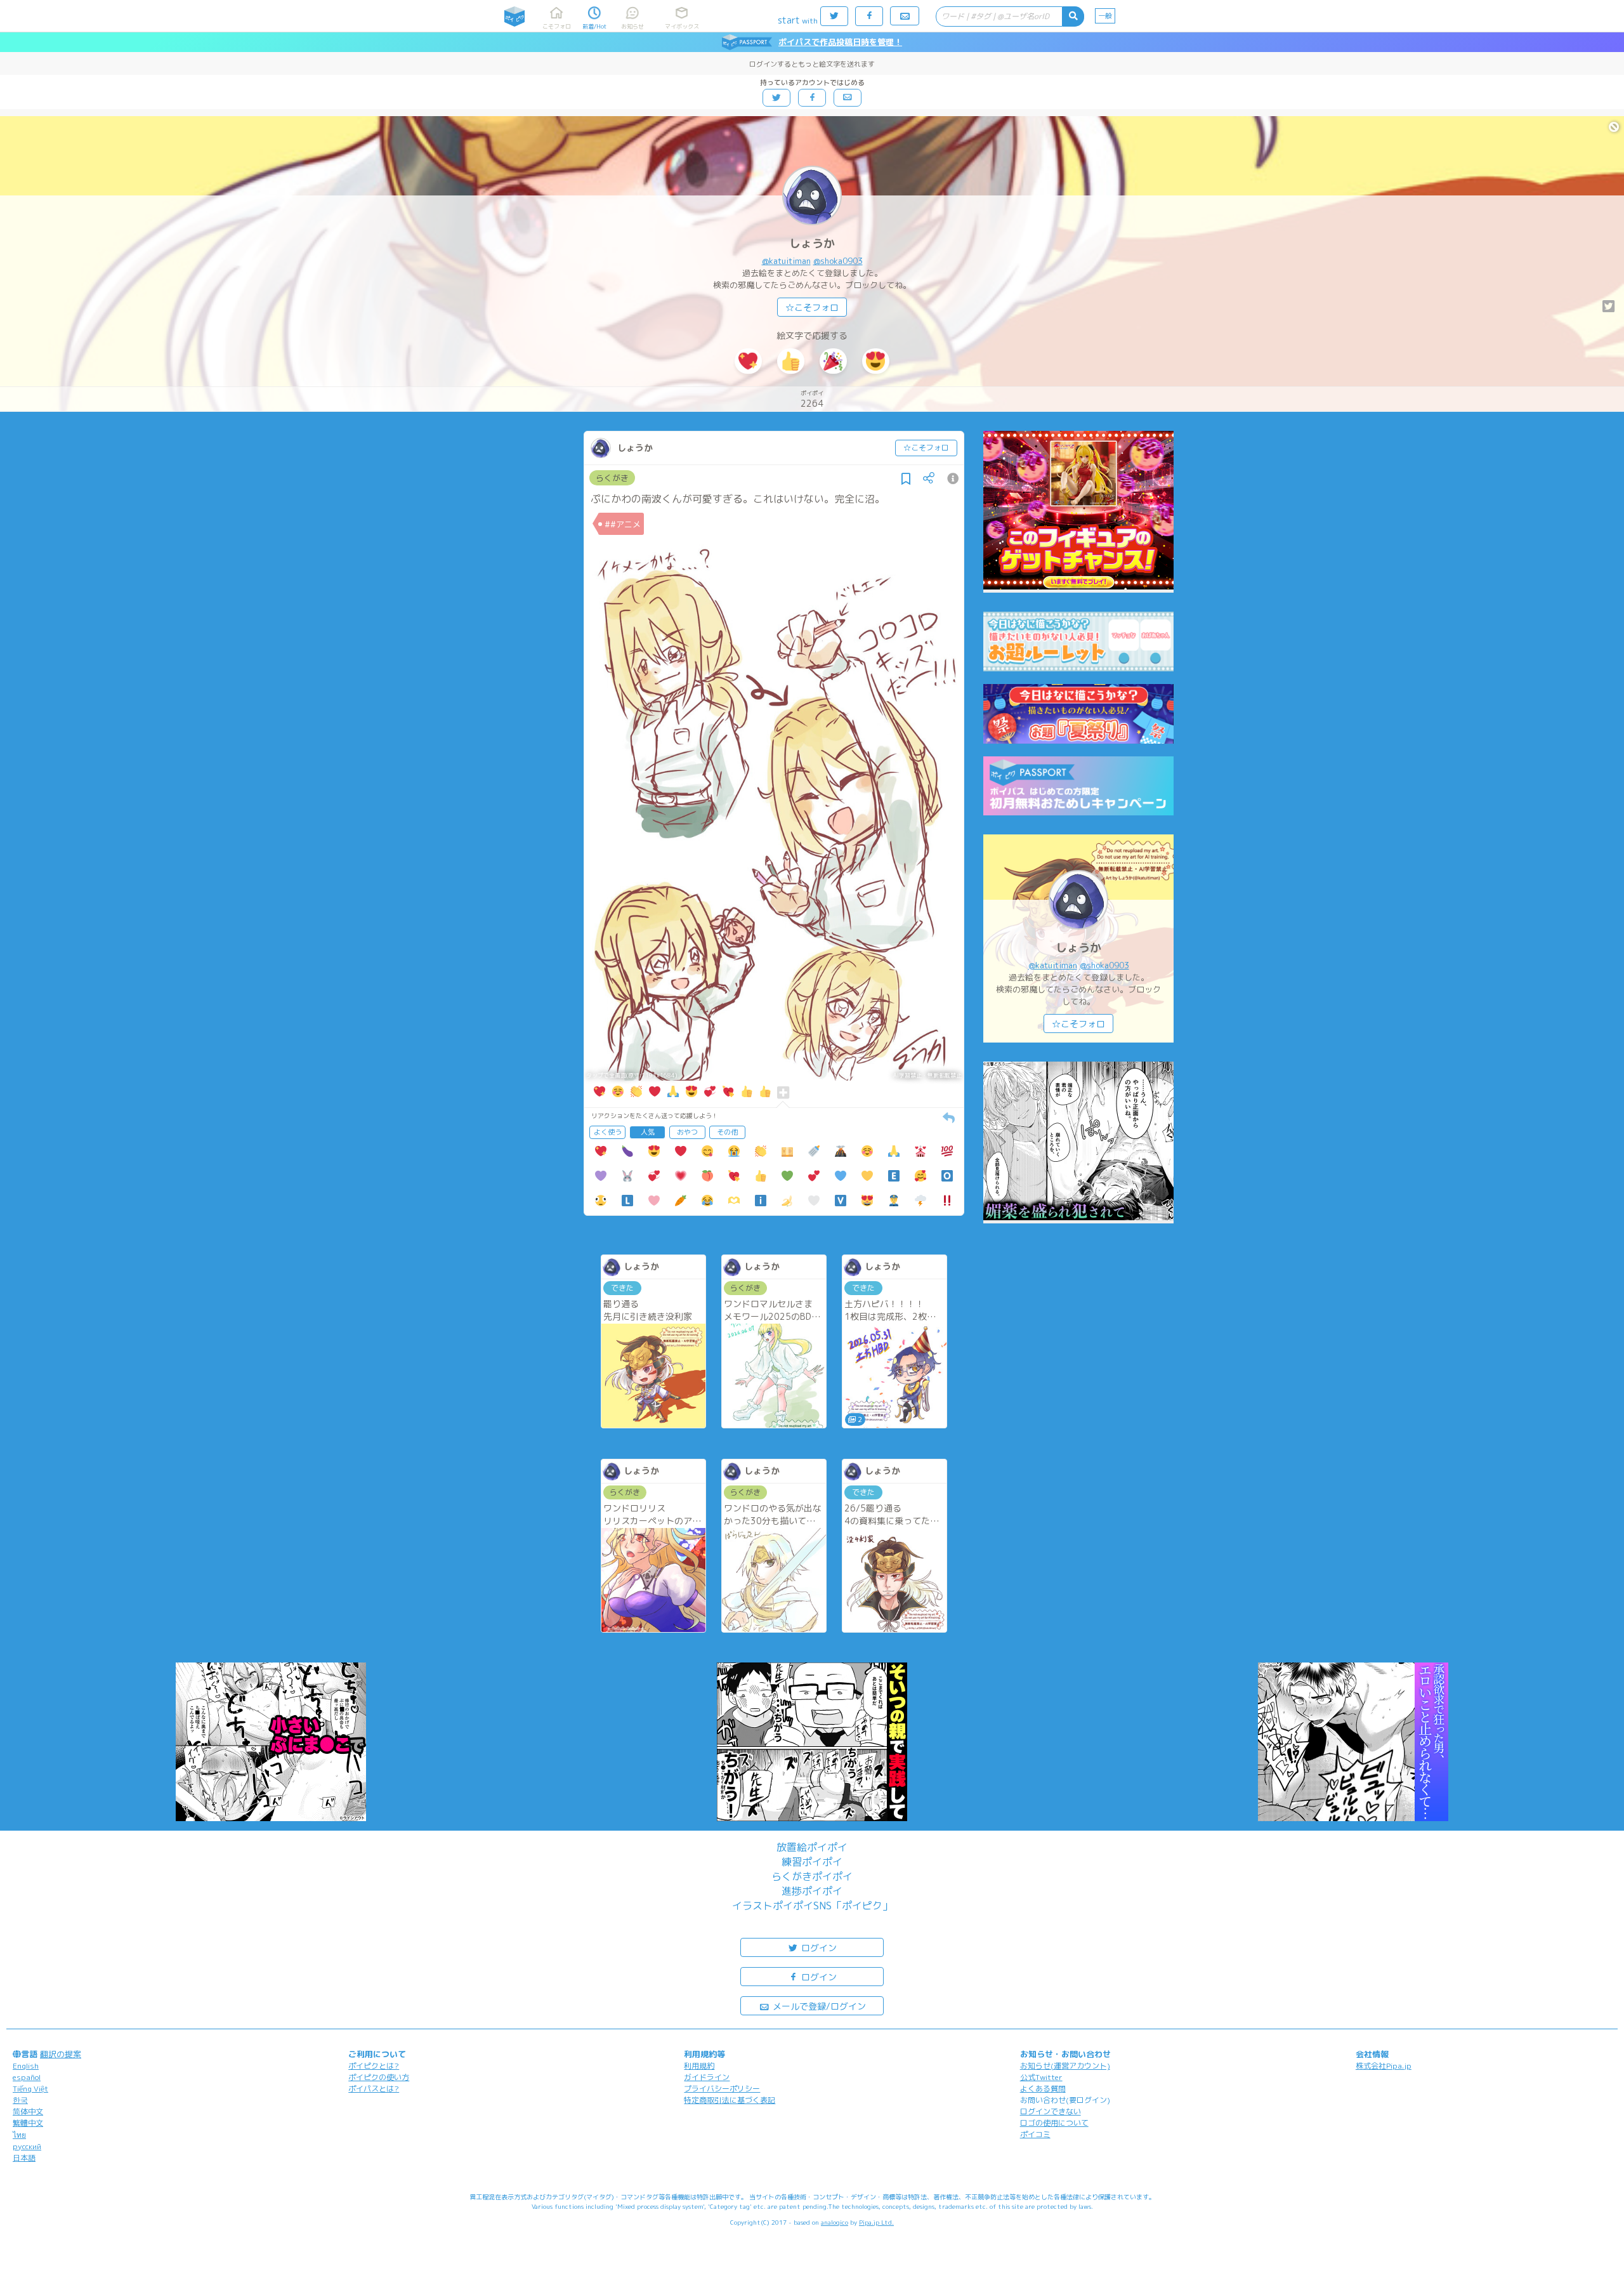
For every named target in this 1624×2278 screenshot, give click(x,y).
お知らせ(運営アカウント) (1065, 2066)
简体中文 (28, 2111)
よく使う (608, 1132)
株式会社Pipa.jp (1384, 2066)
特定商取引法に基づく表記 (730, 2100)
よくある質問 (1043, 2089)
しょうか (812, 243)
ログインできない (1051, 2111)
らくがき (612, 478)
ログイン (818, 1948)
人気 (648, 1132)
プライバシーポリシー (722, 2089)
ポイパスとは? (374, 2089)
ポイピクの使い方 (379, 2077)
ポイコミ (1035, 2134)
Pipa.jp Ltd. (876, 2222)
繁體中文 (28, 2123)
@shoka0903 (838, 261)
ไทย (19, 2135)
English (26, 2066)
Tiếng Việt (30, 2089)
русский (27, 2146)
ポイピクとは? (374, 2066)
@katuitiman (786, 261)
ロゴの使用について (1054, 2123)
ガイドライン (707, 2077)
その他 (727, 1132)
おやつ (687, 1132)
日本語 (24, 2158)
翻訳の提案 (61, 2054)
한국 (20, 2100)
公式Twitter (1041, 2077)
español (27, 2077)
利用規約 (699, 2066)
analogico (835, 2222)
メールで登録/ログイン (818, 2006)
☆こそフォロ (812, 307)
